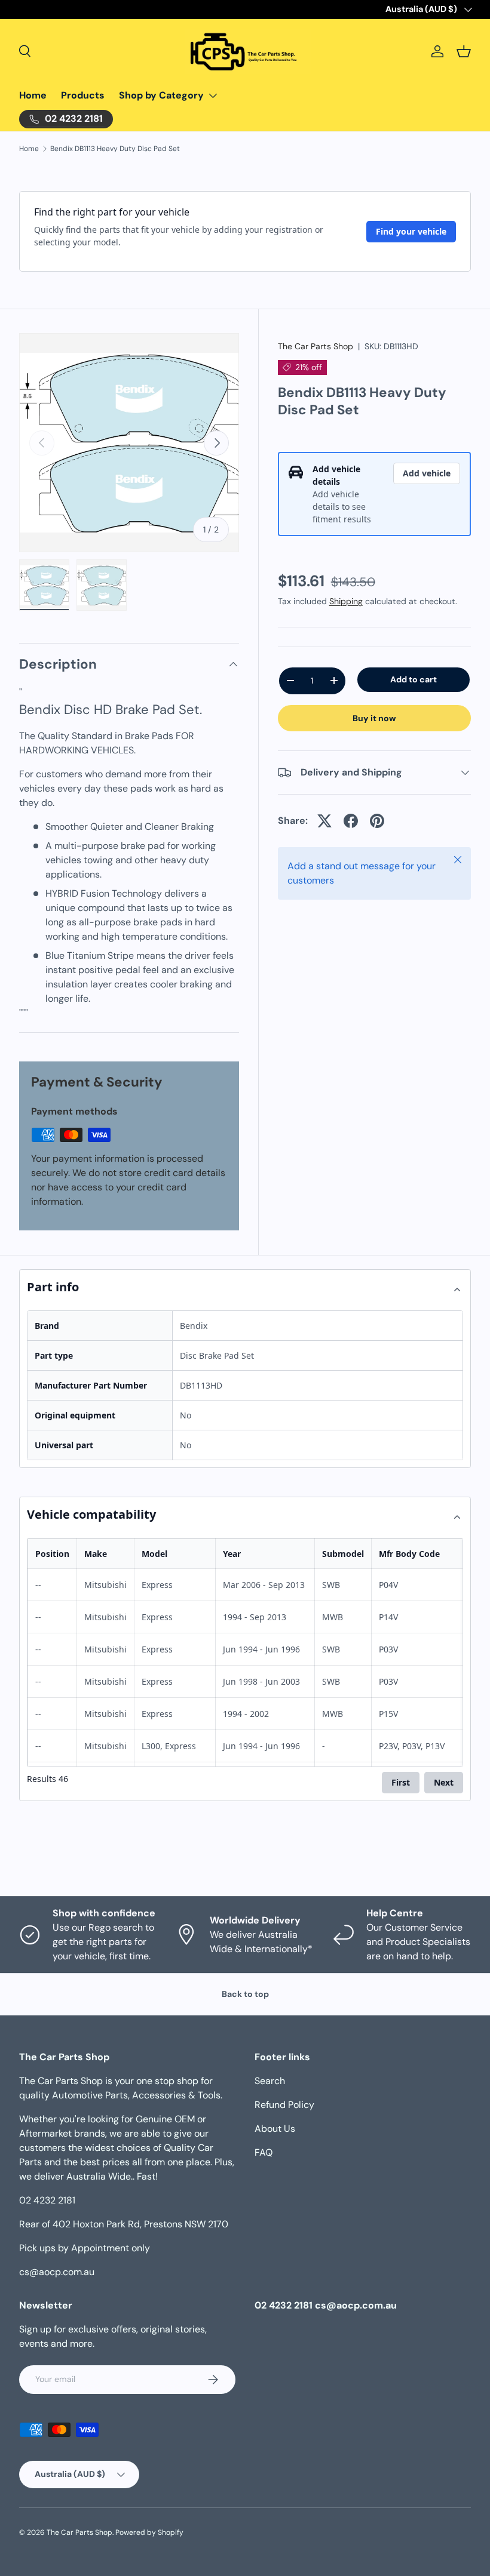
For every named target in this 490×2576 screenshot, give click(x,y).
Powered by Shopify (149, 2532)
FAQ (264, 2152)
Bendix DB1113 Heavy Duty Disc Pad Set (115, 149)
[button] (464, 51)
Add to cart (414, 679)
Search (270, 2081)
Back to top (245, 1994)
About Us (275, 2129)
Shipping (346, 601)
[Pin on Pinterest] (377, 821)
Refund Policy (284, 2105)
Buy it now (374, 718)
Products (83, 95)
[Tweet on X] (324, 821)
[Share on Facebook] (351, 821)
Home (33, 95)
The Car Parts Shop (316, 346)
